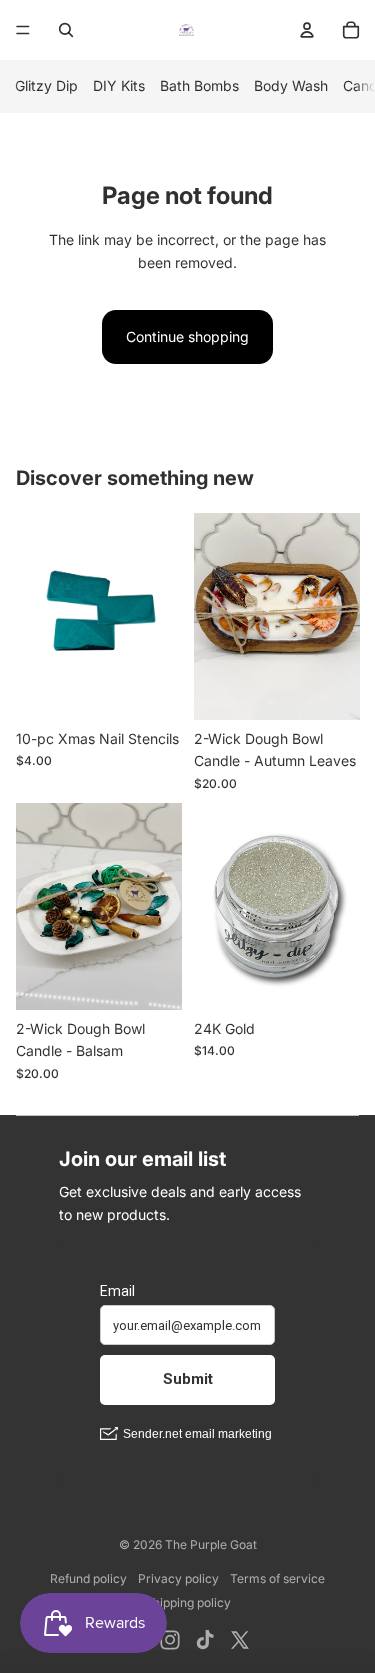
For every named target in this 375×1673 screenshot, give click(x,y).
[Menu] (23, 30)
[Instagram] (170, 1640)
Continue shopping (187, 336)
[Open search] (66, 30)
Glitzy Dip (46, 85)
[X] (240, 1640)
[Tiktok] (205, 1640)
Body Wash (291, 85)
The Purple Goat (211, 1544)
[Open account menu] (307, 30)
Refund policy (88, 1578)
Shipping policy (188, 1602)
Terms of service (277, 1578)
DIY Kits (119, 85)
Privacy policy (178, 1578)
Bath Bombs (199, 85)
